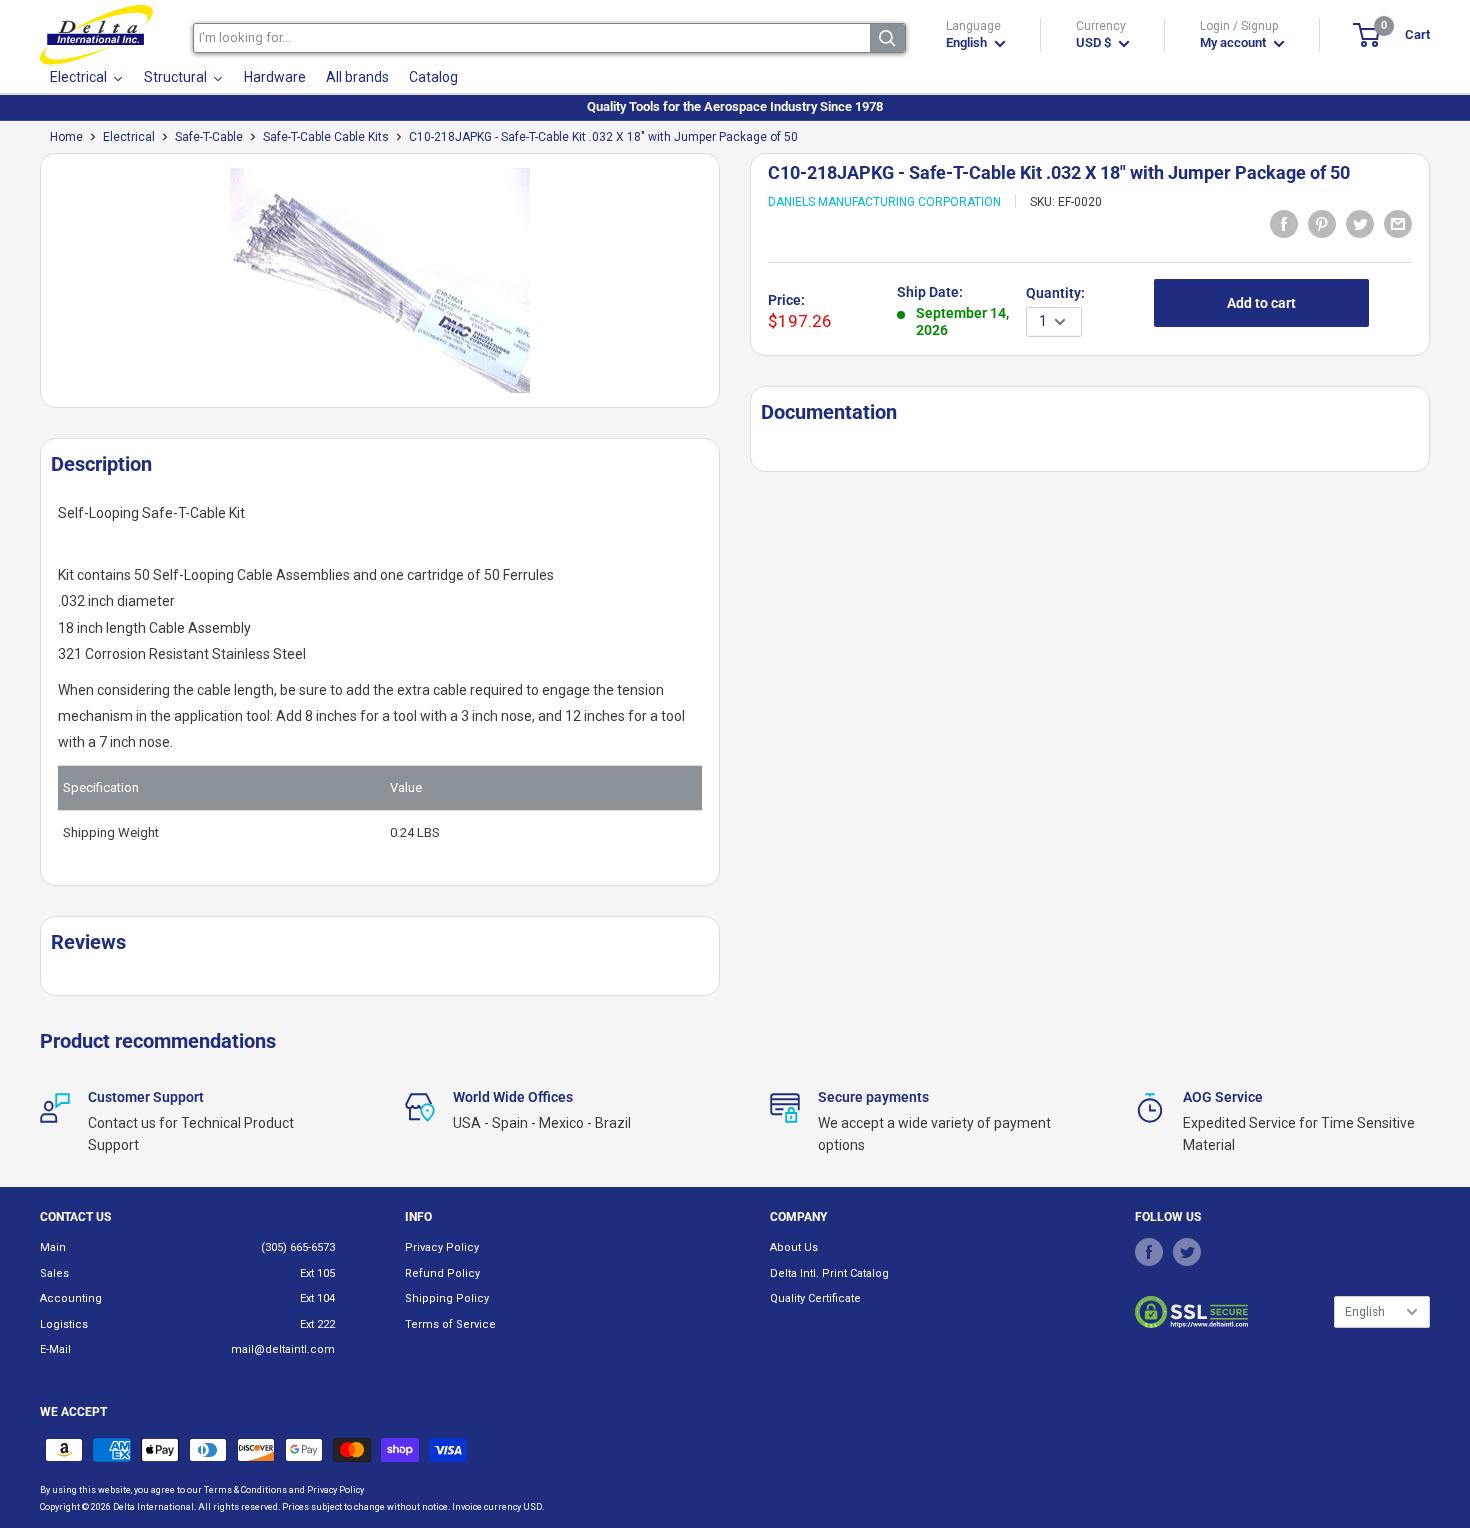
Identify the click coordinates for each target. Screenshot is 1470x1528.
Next (730, 288)
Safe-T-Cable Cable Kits (326, 137)
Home (66, 137)
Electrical (129, 137)
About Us (794, 1247)
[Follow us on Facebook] (1149, 1251)
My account (1234, 42)
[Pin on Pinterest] (1322, 223)
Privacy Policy (442, 1247)
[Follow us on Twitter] (1187, 1251)
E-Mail (55, 1349)
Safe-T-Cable (209, 137)
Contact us (75, 1217)
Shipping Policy (447, 1298)
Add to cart (1261, 303)
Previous (30, 288)
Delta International (153, 1507)
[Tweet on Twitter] (1360, 223)
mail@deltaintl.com (283, 1349)
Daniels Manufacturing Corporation (884, 202)
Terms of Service (450, 1324)
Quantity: (1055, 293)
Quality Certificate (815, 1298)
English (1365, 1312)
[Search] (887, 38)
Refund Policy (442, 1273)
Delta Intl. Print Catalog (829, 1273)
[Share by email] (1398, 223)
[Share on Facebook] (1284, 223)
